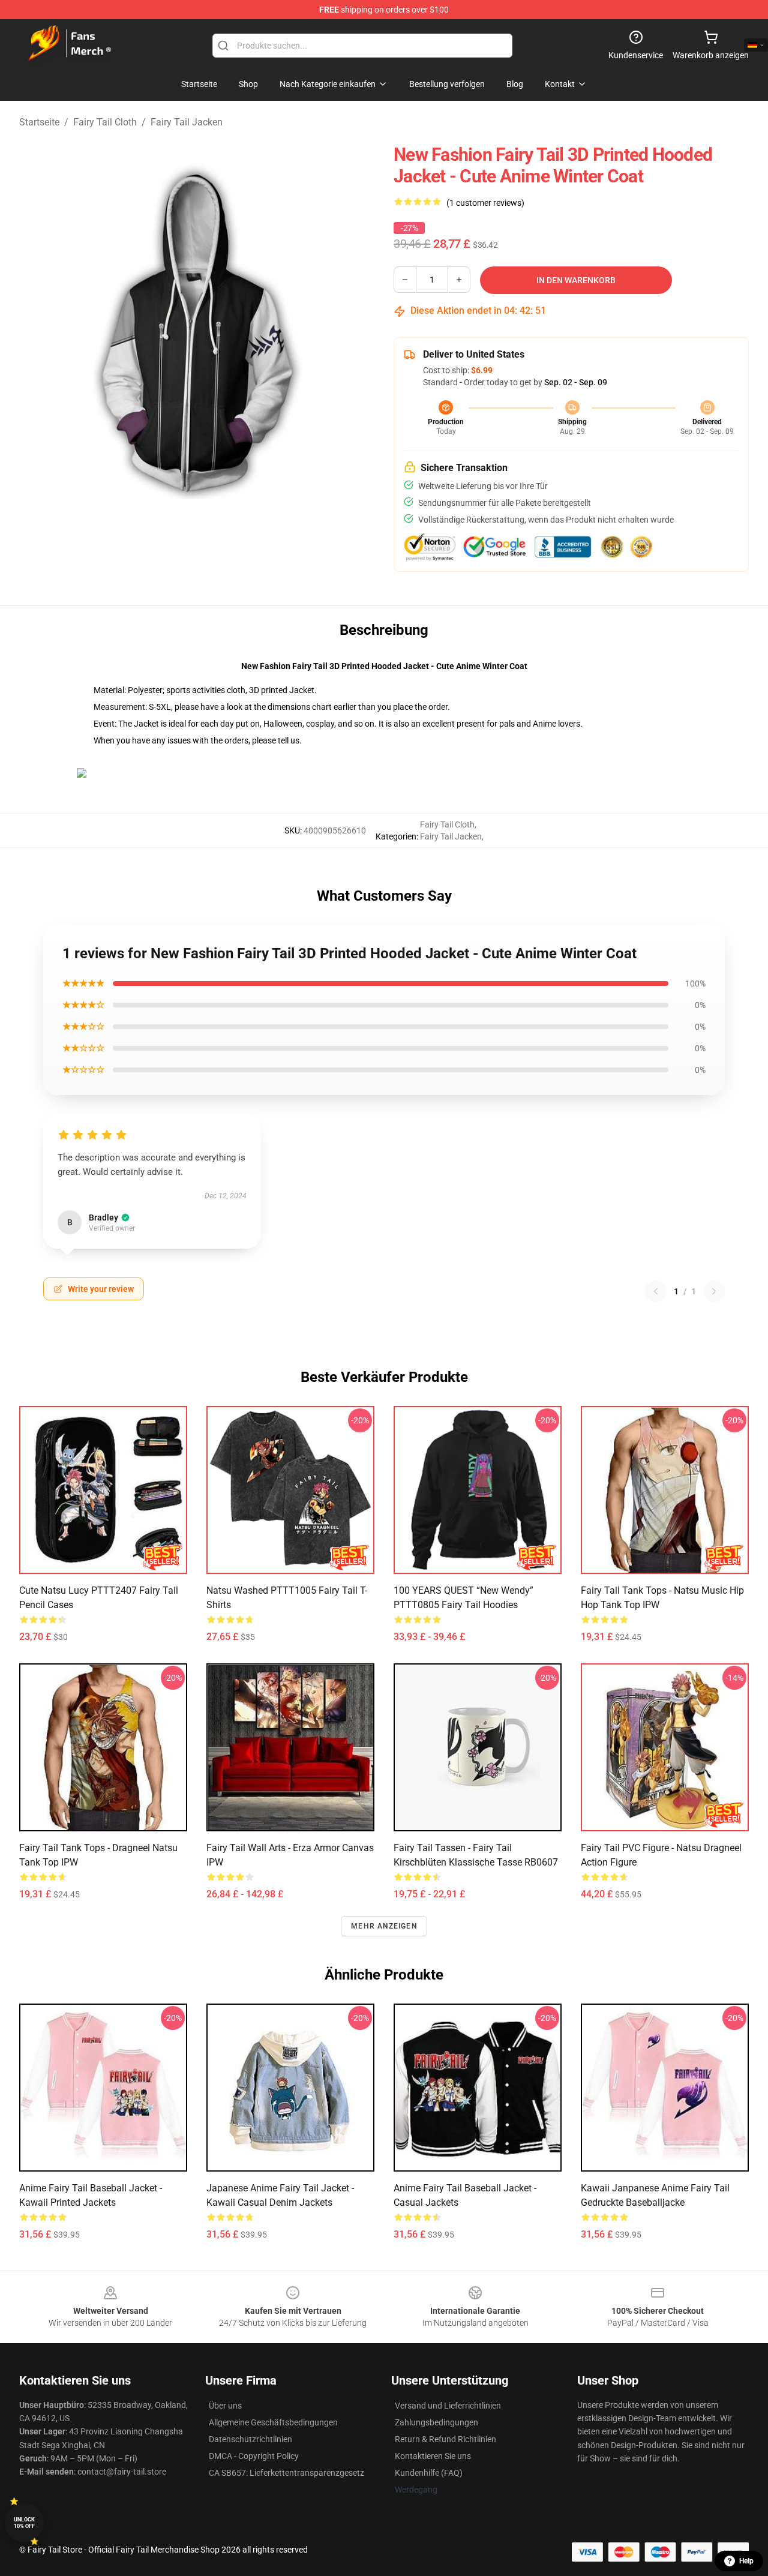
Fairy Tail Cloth (105, 122)
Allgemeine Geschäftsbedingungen (273, 2422)
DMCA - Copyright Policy (254, 2456)
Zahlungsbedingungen (436, 2422)
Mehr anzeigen (384, 1926)
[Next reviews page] (714, 1291)
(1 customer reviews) (485, 203)
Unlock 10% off (24, 2523)
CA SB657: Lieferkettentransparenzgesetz (286, 2473)
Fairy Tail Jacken (187, 122)
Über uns (225, 2406)
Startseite (39, 122)
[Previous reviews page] (656, 1291)
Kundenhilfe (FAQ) (429, 2473)
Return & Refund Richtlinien (445, 2439)
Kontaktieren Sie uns (433, 2456)
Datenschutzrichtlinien (250, 2439)
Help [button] (746, 2561)
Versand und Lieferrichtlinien (448, 2406)
